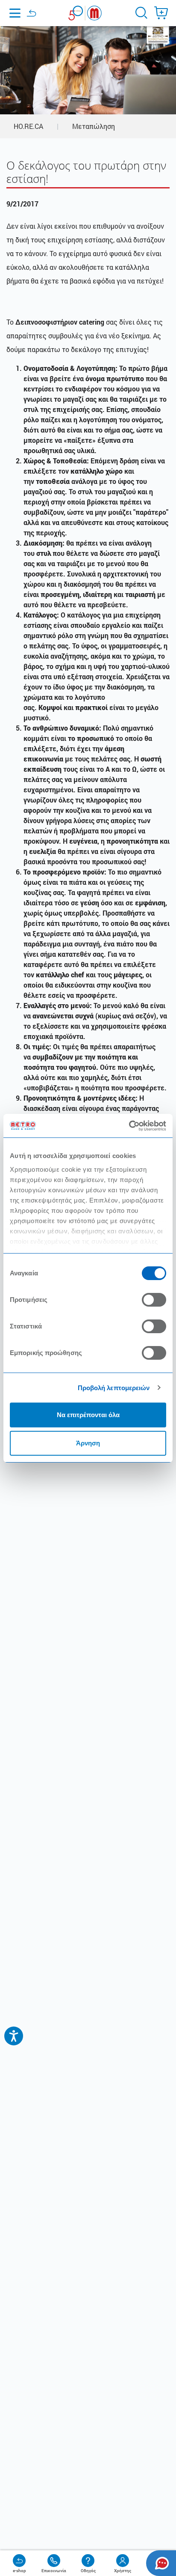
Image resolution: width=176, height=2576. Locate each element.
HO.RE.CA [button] (28, 126)
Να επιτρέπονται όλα (88, 1415)
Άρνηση (88, 1443)
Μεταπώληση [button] (94, 126)
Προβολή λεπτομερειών (114, 1388)
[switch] (154, 1300)
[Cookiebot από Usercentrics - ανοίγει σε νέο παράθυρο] (129, 1126)
